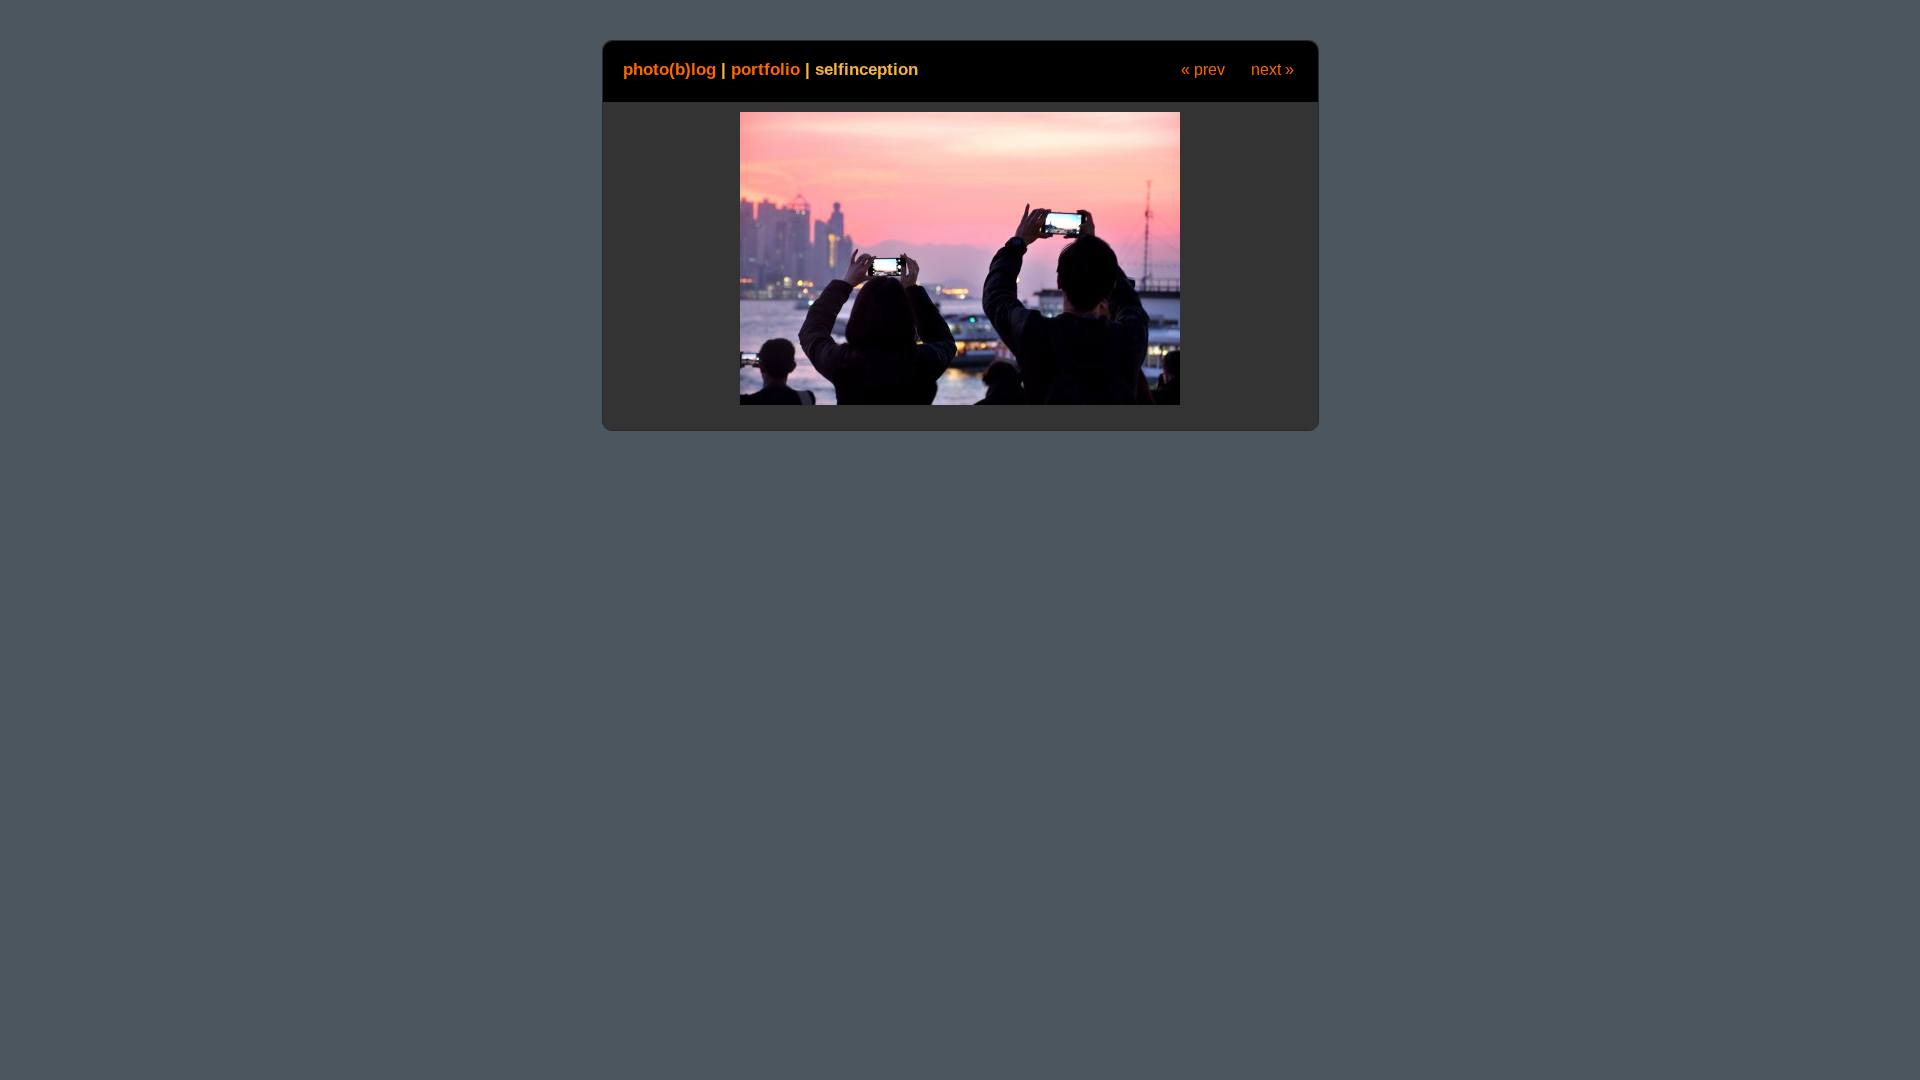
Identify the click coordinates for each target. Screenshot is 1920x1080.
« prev (1203, 69)
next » (1272, 69)
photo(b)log (669, 69)
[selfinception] (960, 401)
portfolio (765, 69)
